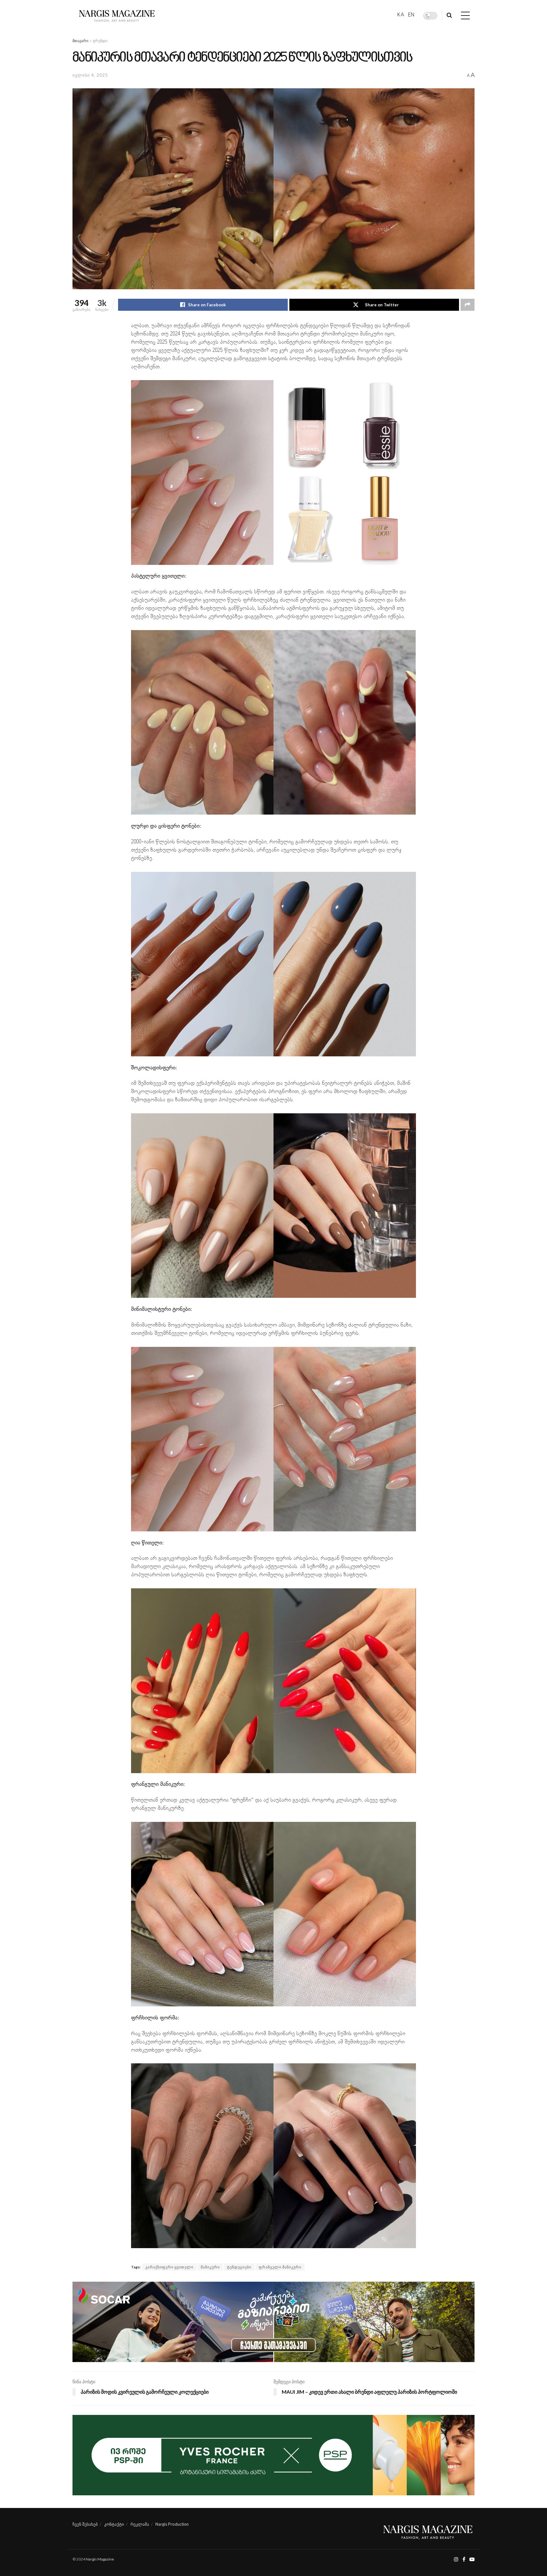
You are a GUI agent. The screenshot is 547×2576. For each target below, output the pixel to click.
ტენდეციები (239, 2267)
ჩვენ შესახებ (85, 2524)
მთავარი (80, 41)
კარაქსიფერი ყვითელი (169, 2267)
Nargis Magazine (100, 2559)
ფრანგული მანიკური (280, 2267)
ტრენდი (100, 41)
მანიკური (210, 2267)
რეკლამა (140, 2524)
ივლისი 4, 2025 (90, 75)
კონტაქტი (114, 2524)
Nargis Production (172, 2524)
